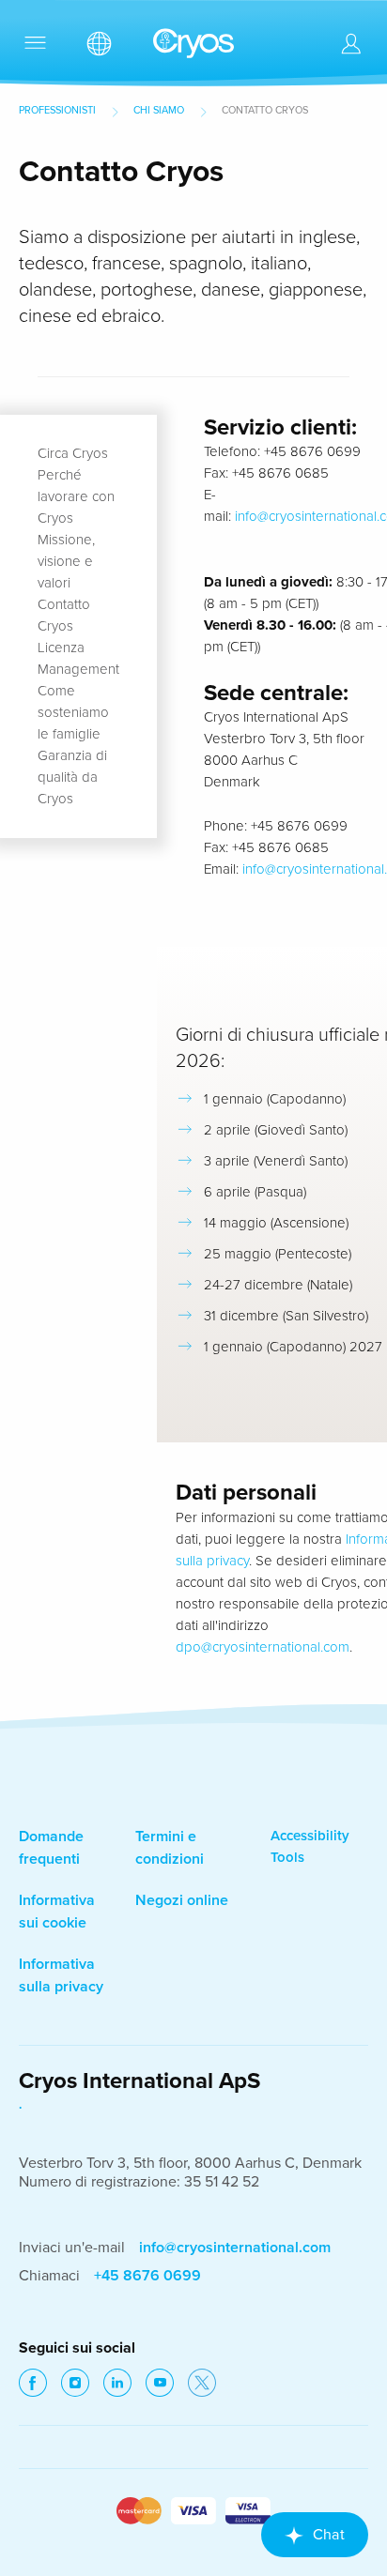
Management (78, 669)
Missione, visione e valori (66, 561)
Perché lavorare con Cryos (76, 496)
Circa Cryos (73, 453)
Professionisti (57, 110)
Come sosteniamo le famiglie (73, 712)
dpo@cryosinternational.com (263, 1647)
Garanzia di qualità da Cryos (72, 777)
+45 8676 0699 (147, 2276)
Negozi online (182, 1900)
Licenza (61, 648)
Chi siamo (159, 110)
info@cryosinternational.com (235, 2248)
